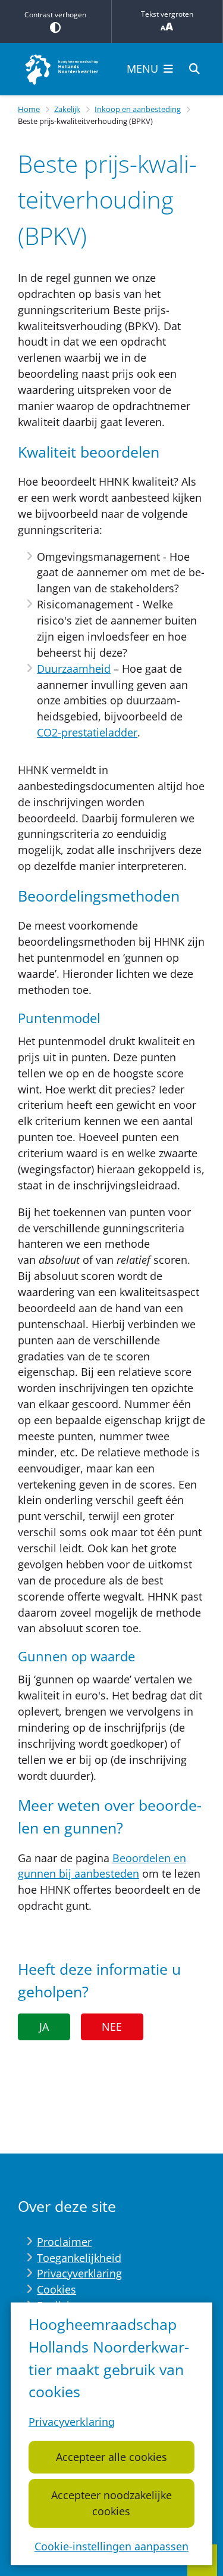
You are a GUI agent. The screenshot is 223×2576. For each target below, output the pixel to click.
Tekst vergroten (167, 14)
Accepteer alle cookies (111, 2457)
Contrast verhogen (55, 15)
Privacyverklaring (72, 2422)
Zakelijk (67, 109)
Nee (112, 2027)
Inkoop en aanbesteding (138, 109)
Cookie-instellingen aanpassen (111, 2546)
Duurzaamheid (74, 669)
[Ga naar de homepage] (62, 69)
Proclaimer (64, 2242)
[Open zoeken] (194, 69)
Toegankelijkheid (79, 2258)
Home (29, 109)
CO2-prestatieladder (87, 732)
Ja (44, 2027)
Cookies (56, 2289)
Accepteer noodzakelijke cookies (111, 2503)
